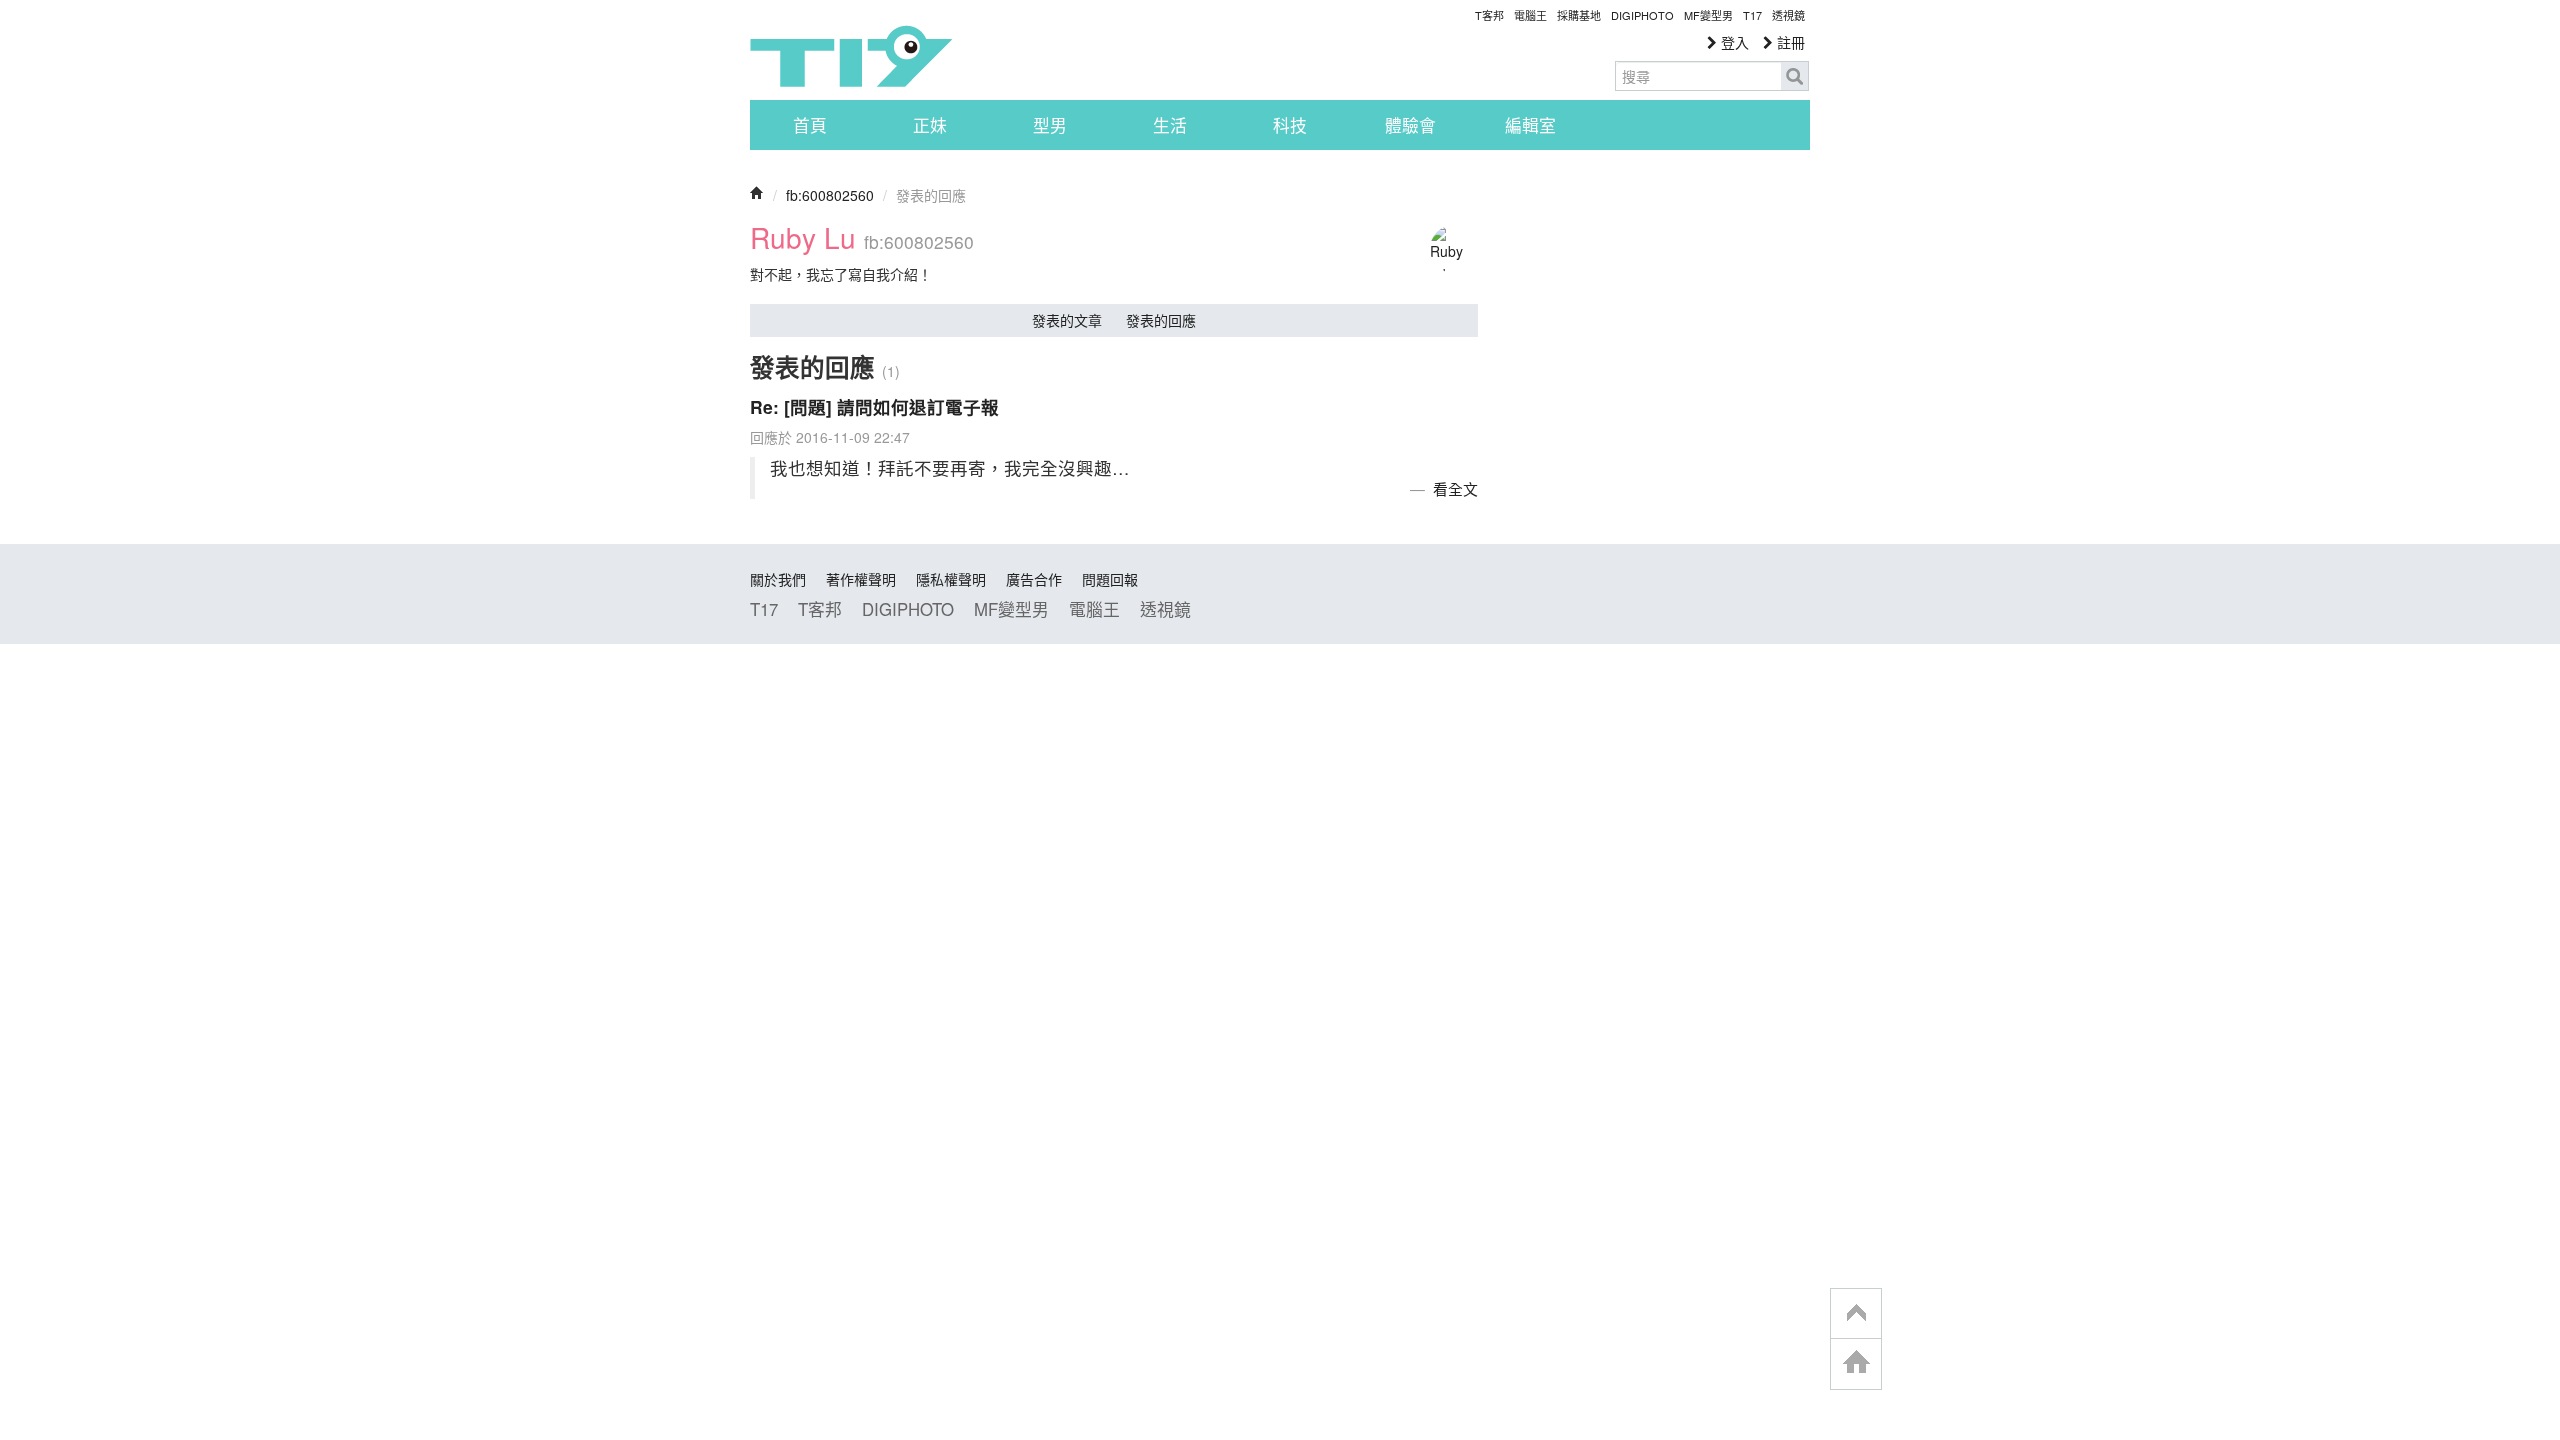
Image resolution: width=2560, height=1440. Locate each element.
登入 (1733, 42)
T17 (851, 56)
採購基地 (1579, 15)
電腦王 (1530, 15)
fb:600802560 (830, 195)
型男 (1050, 125)
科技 (1290, 125)
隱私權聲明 (951, 579)
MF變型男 (1708, 15)
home (1856, 1363)
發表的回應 (1161, 320)
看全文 (1455, 488)
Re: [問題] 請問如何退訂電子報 (874, 406)
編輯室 (1530, 125)
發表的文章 (1067, 320)
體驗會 (1410, 125)
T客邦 (1489, 15)
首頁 (810, 125)
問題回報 (1110, 579)
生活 (1170, 125)
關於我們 (778, 579)
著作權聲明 (861, 579)
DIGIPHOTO (1642, 15)
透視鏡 (1788, 15)
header (1856, 1314)
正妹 (930, 125)
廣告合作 (1034, 579)
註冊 (1789, 42)
